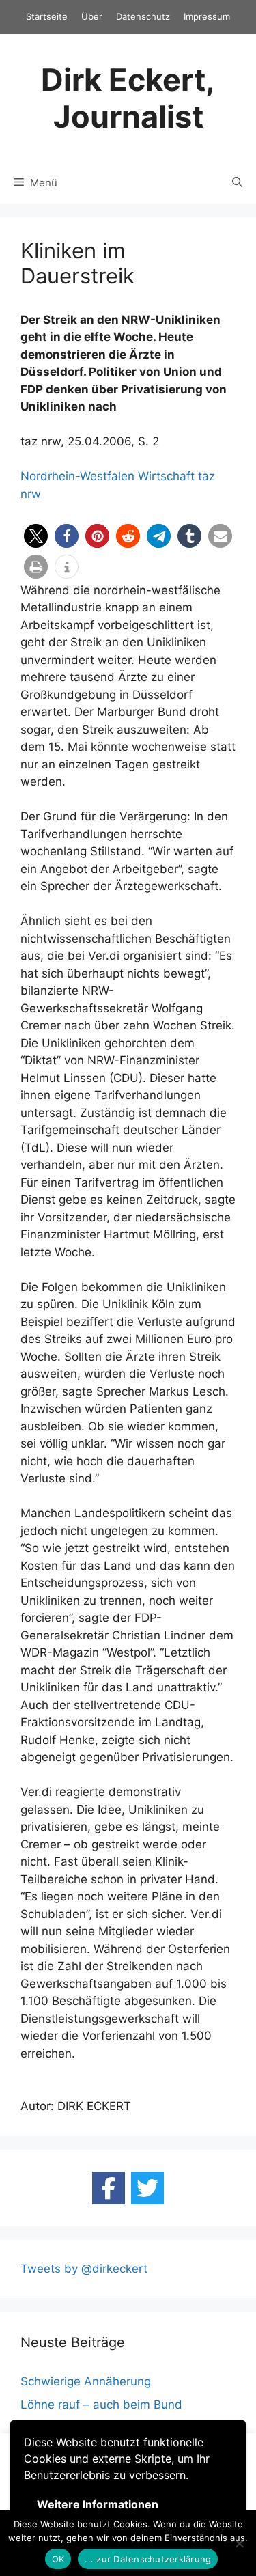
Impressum (207, 16)
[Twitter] (147, 2188)
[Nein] (239, 2543)
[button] (36, 536)
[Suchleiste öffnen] (237, 183)
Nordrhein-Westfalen (77, 476)
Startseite (47, 16)
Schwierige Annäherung (86, 2381)
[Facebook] (109, 2188)
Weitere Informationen (98, 2504)
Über (92, 16)
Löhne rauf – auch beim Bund (101, 2405)
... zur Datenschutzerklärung (148, 2559)
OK (58, 2559)
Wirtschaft (166, 476)
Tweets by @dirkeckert (84, 2269)
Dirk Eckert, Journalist (128, 98)
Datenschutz (143, 16)
